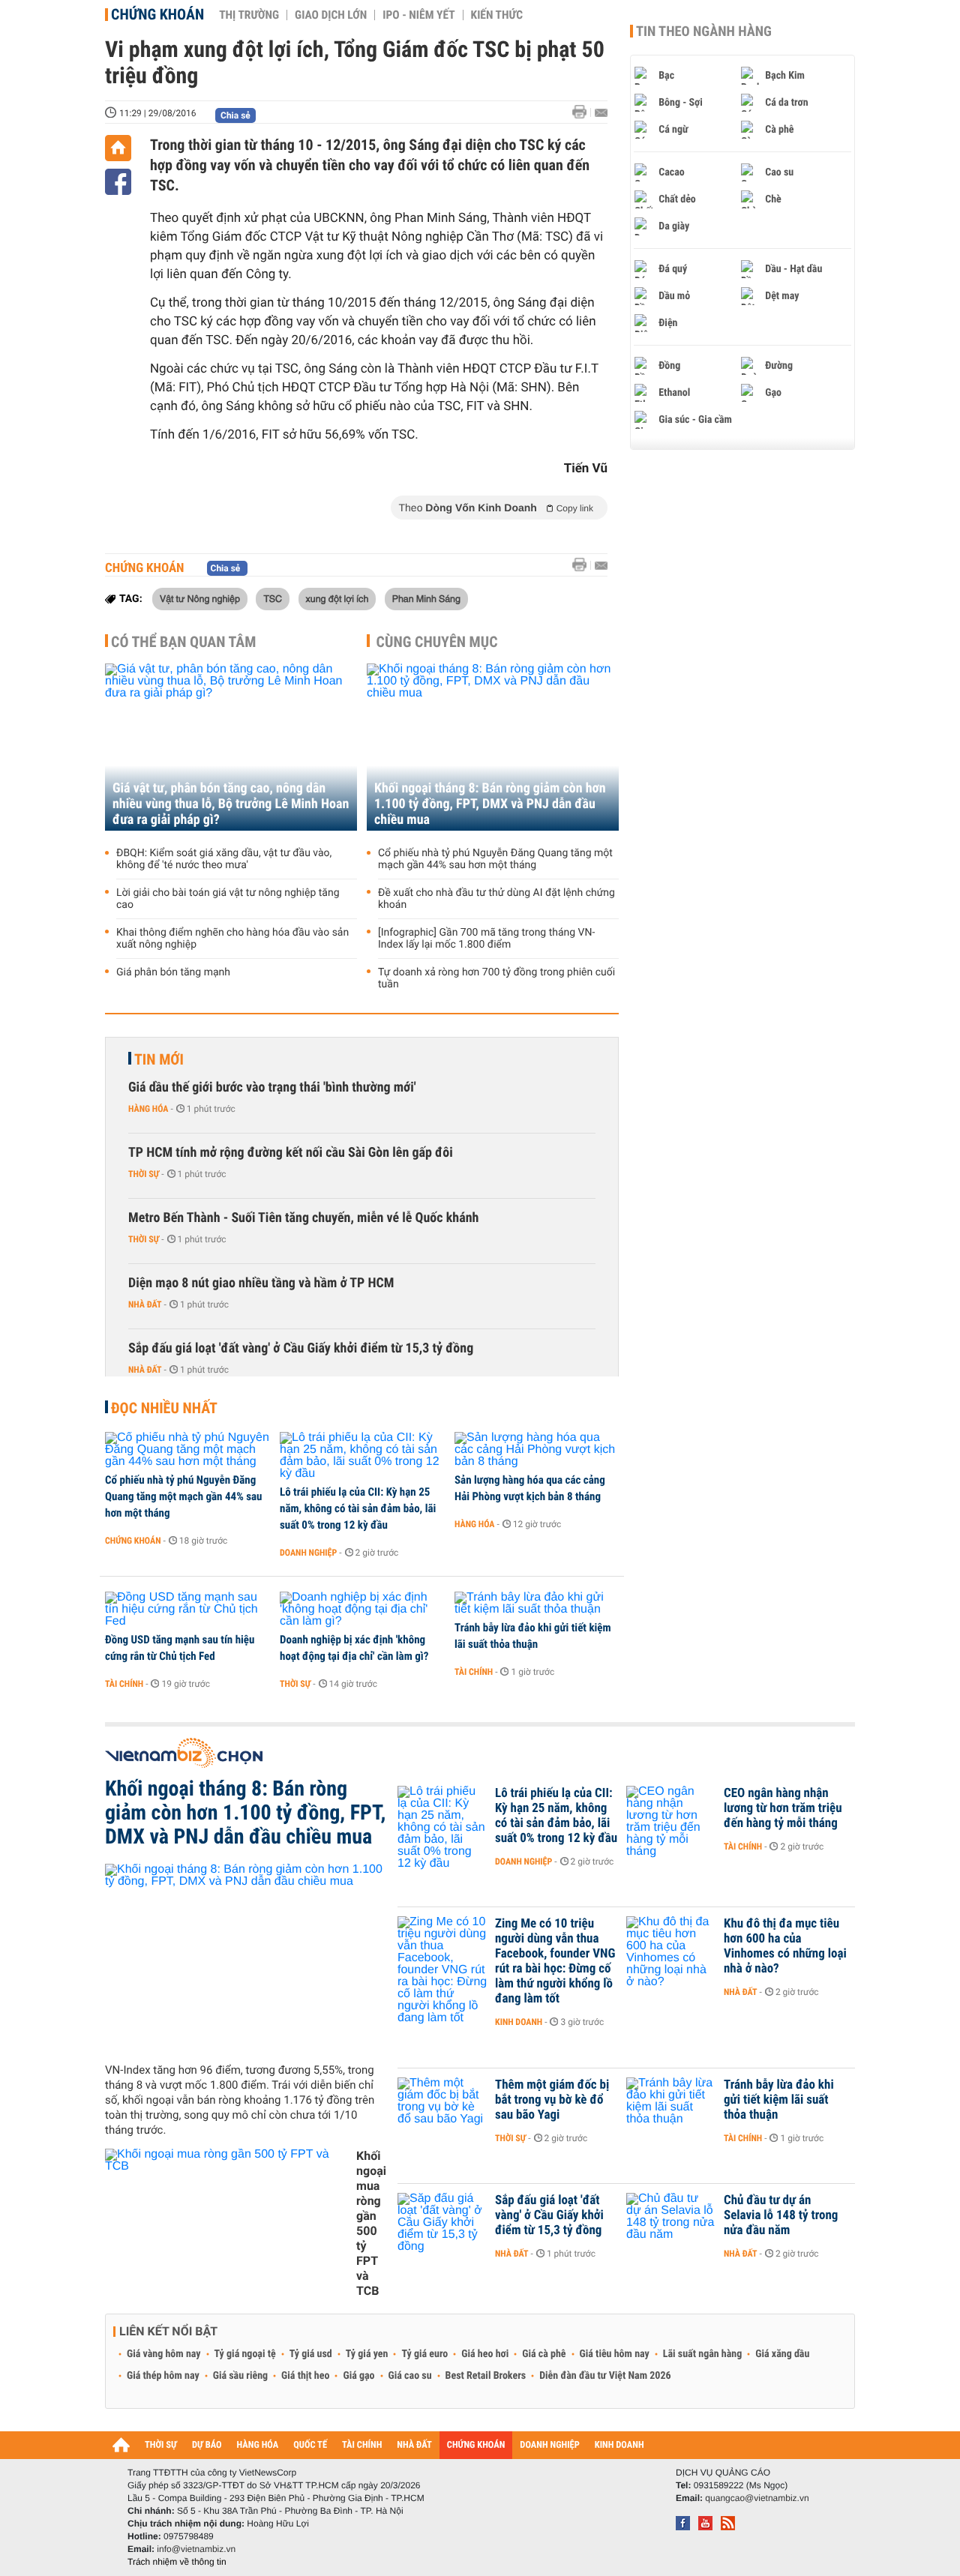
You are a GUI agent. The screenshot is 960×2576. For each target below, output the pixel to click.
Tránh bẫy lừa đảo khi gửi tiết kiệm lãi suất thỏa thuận (533, 1636)
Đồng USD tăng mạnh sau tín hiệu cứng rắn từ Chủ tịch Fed (180, 1648)
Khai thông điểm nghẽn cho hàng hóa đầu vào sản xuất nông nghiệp (232, 939)
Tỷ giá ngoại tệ (245, 2354)
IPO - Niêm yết (418, 15)
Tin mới (159, 1059)
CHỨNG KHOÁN (476, 2445)
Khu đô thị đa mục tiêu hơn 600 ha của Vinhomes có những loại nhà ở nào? (785, 1946)
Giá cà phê (544, 2354)
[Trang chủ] (118, 148)
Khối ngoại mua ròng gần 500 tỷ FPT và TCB (371, 2223)
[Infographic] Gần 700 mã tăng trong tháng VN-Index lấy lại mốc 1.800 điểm (486, 939)
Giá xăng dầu (782, 2354)
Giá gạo (358, 2376)
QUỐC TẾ (310, 2445)
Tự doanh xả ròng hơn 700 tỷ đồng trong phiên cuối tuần (496, 978)
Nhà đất (145, 1304)
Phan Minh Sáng (426, 598)
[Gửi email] (601, 113)
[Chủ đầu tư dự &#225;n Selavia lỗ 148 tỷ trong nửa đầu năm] (671, 2223)
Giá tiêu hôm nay (615, 2354)
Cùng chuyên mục (437, 642)
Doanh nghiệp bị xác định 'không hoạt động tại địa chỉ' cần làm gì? (354, 1648)
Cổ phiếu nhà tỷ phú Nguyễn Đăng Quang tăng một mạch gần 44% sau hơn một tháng (495, 859)
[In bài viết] (583, 112)
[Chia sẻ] (118, 182)
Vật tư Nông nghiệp (200, 598)
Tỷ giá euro (424, 2354)
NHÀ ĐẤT (414, 2445)
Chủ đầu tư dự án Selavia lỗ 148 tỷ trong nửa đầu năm (781, 2215)
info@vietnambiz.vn (196, 2549)
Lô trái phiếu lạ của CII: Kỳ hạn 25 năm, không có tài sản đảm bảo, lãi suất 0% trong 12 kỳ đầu (358, 1508)
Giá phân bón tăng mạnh (173, 972)
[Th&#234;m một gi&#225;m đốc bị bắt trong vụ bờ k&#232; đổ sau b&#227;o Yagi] (442, 2107)
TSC (273, 598)
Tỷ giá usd (311, 2354)
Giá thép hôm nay (163, 2376)
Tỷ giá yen (367, 2354)
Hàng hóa (148, 1109)
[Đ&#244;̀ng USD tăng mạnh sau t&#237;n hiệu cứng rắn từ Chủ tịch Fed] (187, 1610)
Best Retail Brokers (486, 2376)
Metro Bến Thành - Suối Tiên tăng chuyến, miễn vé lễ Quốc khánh (303, 1218)
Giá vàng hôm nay (164, 2354)
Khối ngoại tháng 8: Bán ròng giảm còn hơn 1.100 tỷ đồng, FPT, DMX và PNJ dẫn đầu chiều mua (490, 804)
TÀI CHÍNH (362, 2445)
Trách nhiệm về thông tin (177, 2562)
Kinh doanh (519, 2022)
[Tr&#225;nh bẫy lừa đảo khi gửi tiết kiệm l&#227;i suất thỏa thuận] (537, 1604)
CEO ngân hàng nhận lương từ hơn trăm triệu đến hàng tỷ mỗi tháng (783, 1808)
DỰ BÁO (207, 2445)
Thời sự (144, 1174)
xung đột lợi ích (337, 598)
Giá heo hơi (485, 2354)
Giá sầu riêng (240, 2376)
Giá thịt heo (305, 2376)
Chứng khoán (157, 14)
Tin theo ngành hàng (704, 31)
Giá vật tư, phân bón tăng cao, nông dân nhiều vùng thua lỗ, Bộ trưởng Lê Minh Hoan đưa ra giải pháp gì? (231, 804)
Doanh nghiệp (308, 1553)
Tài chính (124, 1684)
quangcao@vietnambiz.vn (757, 2498)
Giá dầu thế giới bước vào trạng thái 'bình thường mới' (272, 1087)
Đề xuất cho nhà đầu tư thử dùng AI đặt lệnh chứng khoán (496, 899)
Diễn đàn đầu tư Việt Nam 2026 (605, 2376)
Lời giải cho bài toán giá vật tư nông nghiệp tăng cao (228, 899)
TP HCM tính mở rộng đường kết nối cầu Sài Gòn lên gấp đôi (291, 1153)
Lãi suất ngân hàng (702, 2354)
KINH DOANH (619, 2445)
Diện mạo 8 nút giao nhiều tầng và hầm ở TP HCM (261, 1283)
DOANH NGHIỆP (549, 2445)
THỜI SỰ (161, 2445)
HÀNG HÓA (258, 2445)
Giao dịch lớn (331, 15)
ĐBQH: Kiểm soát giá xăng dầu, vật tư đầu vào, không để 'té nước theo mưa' (224, 859)
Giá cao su (410, 2376)
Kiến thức (497, 15)
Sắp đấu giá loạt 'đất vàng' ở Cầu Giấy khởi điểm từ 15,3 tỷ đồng (301, 1348)
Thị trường (249, 15)
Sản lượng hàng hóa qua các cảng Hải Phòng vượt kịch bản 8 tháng (530, 1488)
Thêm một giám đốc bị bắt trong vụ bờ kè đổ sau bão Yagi (552, 2100)
